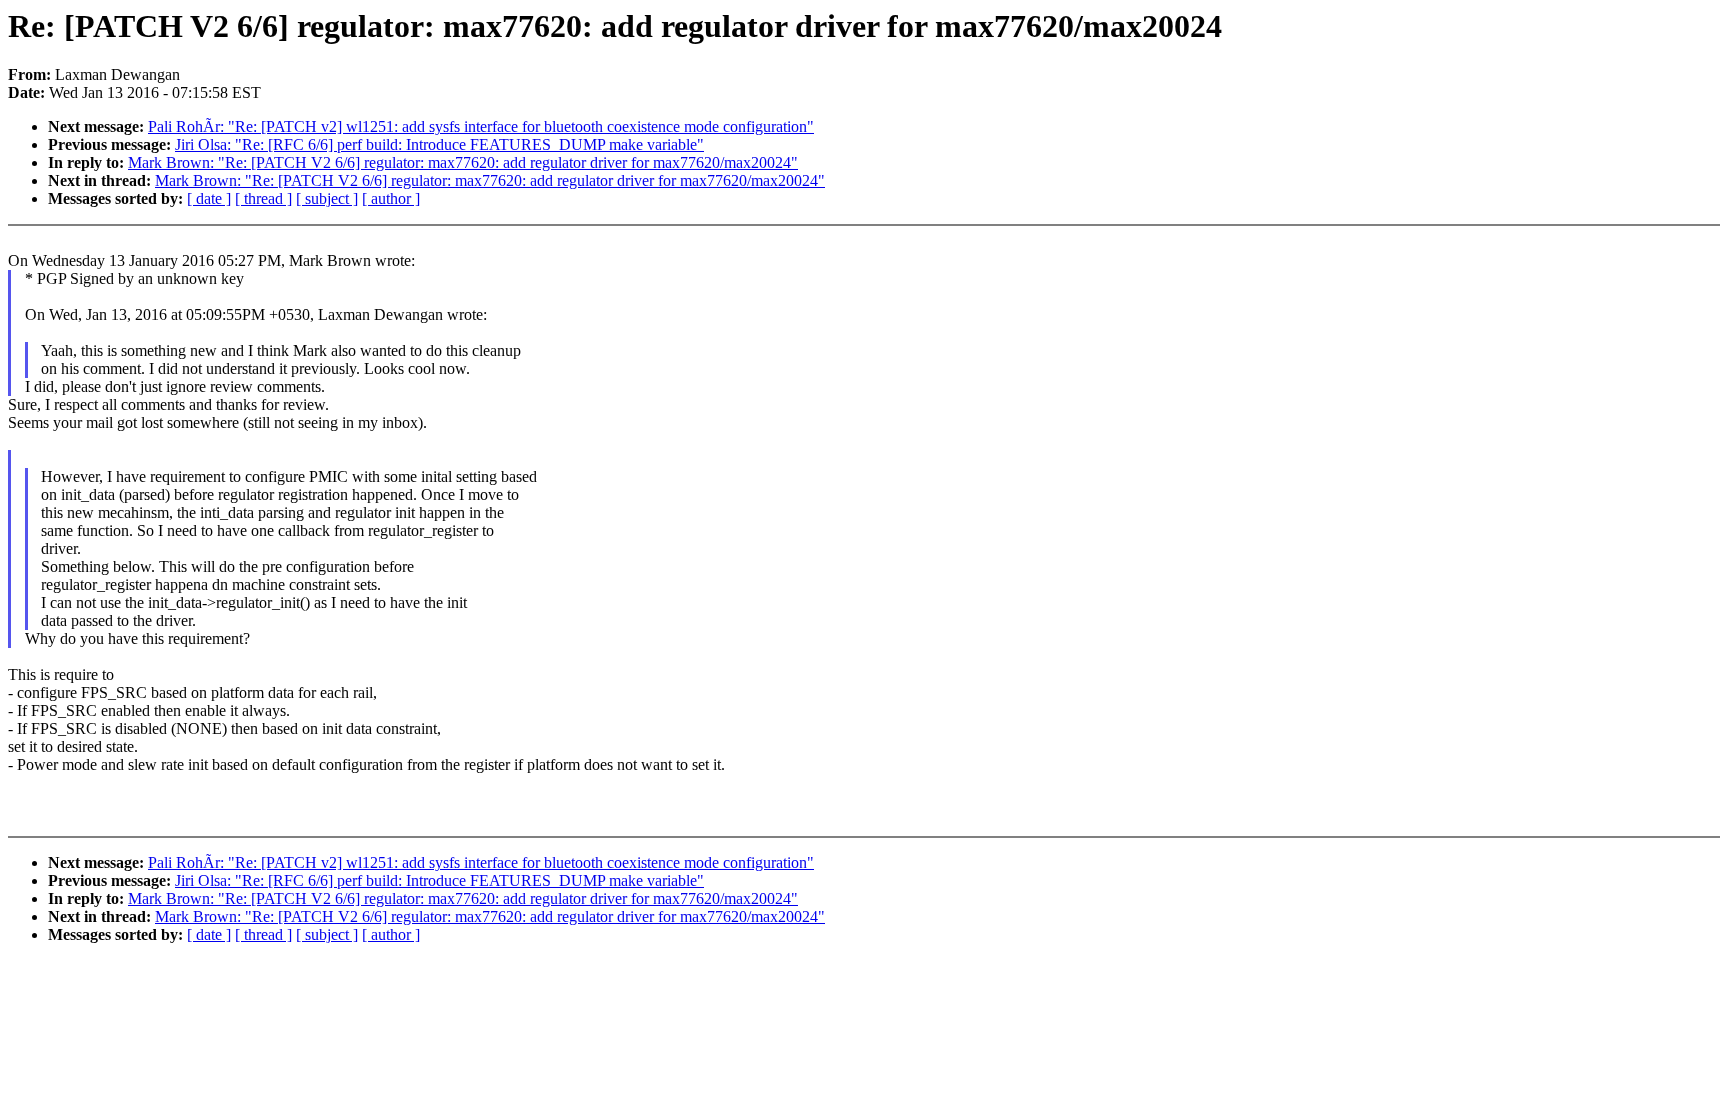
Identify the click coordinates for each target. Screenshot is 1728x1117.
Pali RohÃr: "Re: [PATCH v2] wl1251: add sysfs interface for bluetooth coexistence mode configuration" (481, 126)
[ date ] (209, 198)
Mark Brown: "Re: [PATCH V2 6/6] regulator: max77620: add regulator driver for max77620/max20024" (463, 162)
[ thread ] (263, 198)
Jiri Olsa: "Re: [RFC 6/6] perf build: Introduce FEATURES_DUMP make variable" (439, 144)
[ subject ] (327, 198)
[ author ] (391, 198)
